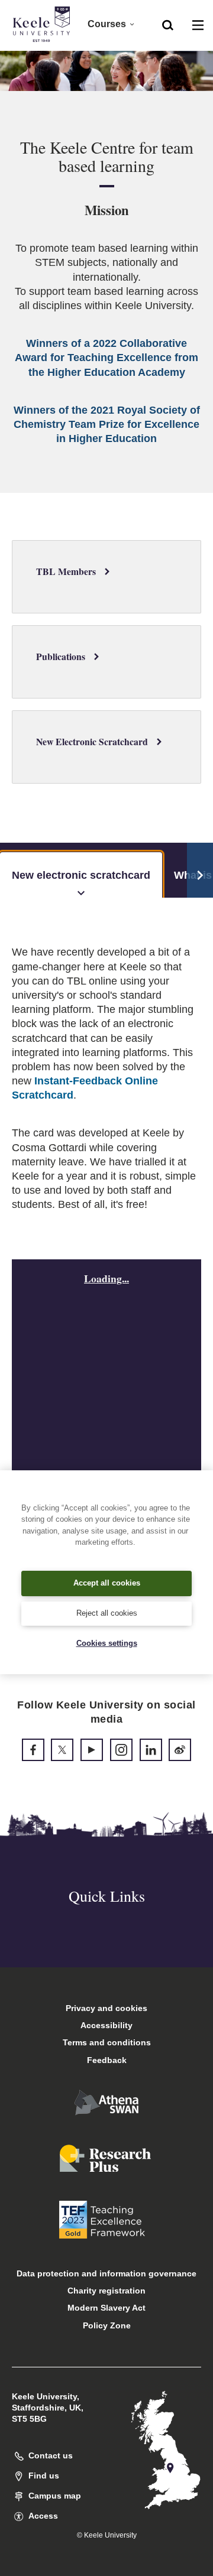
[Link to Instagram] (121, 1750)
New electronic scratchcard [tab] (81, 875)
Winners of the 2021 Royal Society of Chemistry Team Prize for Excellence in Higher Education (107, 424)
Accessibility (106, 2025)
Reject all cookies (107, 1613)
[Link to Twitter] (62, 1750)
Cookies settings (107, 1643)
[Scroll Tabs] (200, 870)
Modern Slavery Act (106, 2308)
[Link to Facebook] (33, 1750)
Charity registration (106, 2291)
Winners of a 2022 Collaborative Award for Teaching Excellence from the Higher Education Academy (106, 358)
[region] (106, 1573)
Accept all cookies (107, 1583)
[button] (168, 24)
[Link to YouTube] (92, 1750)
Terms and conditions (107, 2042)
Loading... (106, 1278)
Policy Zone (107, 2325)
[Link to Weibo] (180, 1750)
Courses (107, 24)
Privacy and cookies (106, 2008)
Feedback (107, 2060)
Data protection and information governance (106, 2273)
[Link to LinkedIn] (151, 1750)
